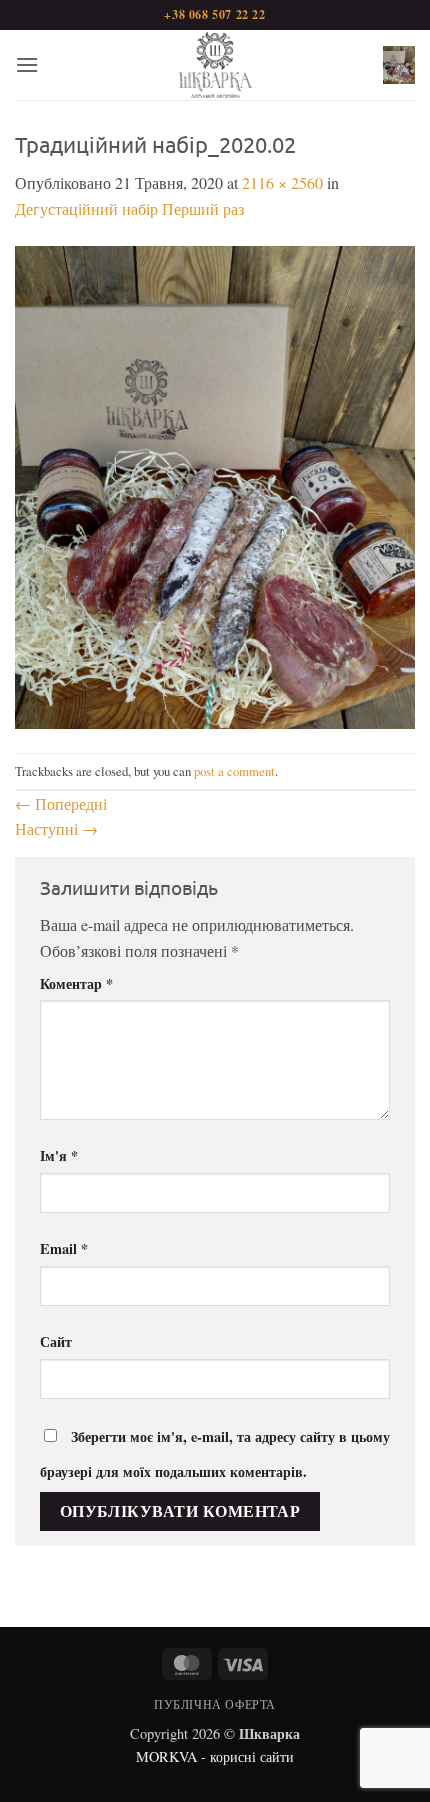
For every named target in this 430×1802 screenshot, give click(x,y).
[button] (27, 64)
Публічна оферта (215, 1704)
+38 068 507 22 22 (214, 14)
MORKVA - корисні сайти (215, 1756)
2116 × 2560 (282, 182)
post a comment (234, 771)
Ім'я (59, 1155)
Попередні (61, 803)
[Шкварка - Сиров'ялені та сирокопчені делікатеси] (215, 65)
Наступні (56, 828)
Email (64, 1248)
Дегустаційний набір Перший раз (129, 208)
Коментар (76, 983)
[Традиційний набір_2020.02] (215, 484)
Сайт (56, 1341)
